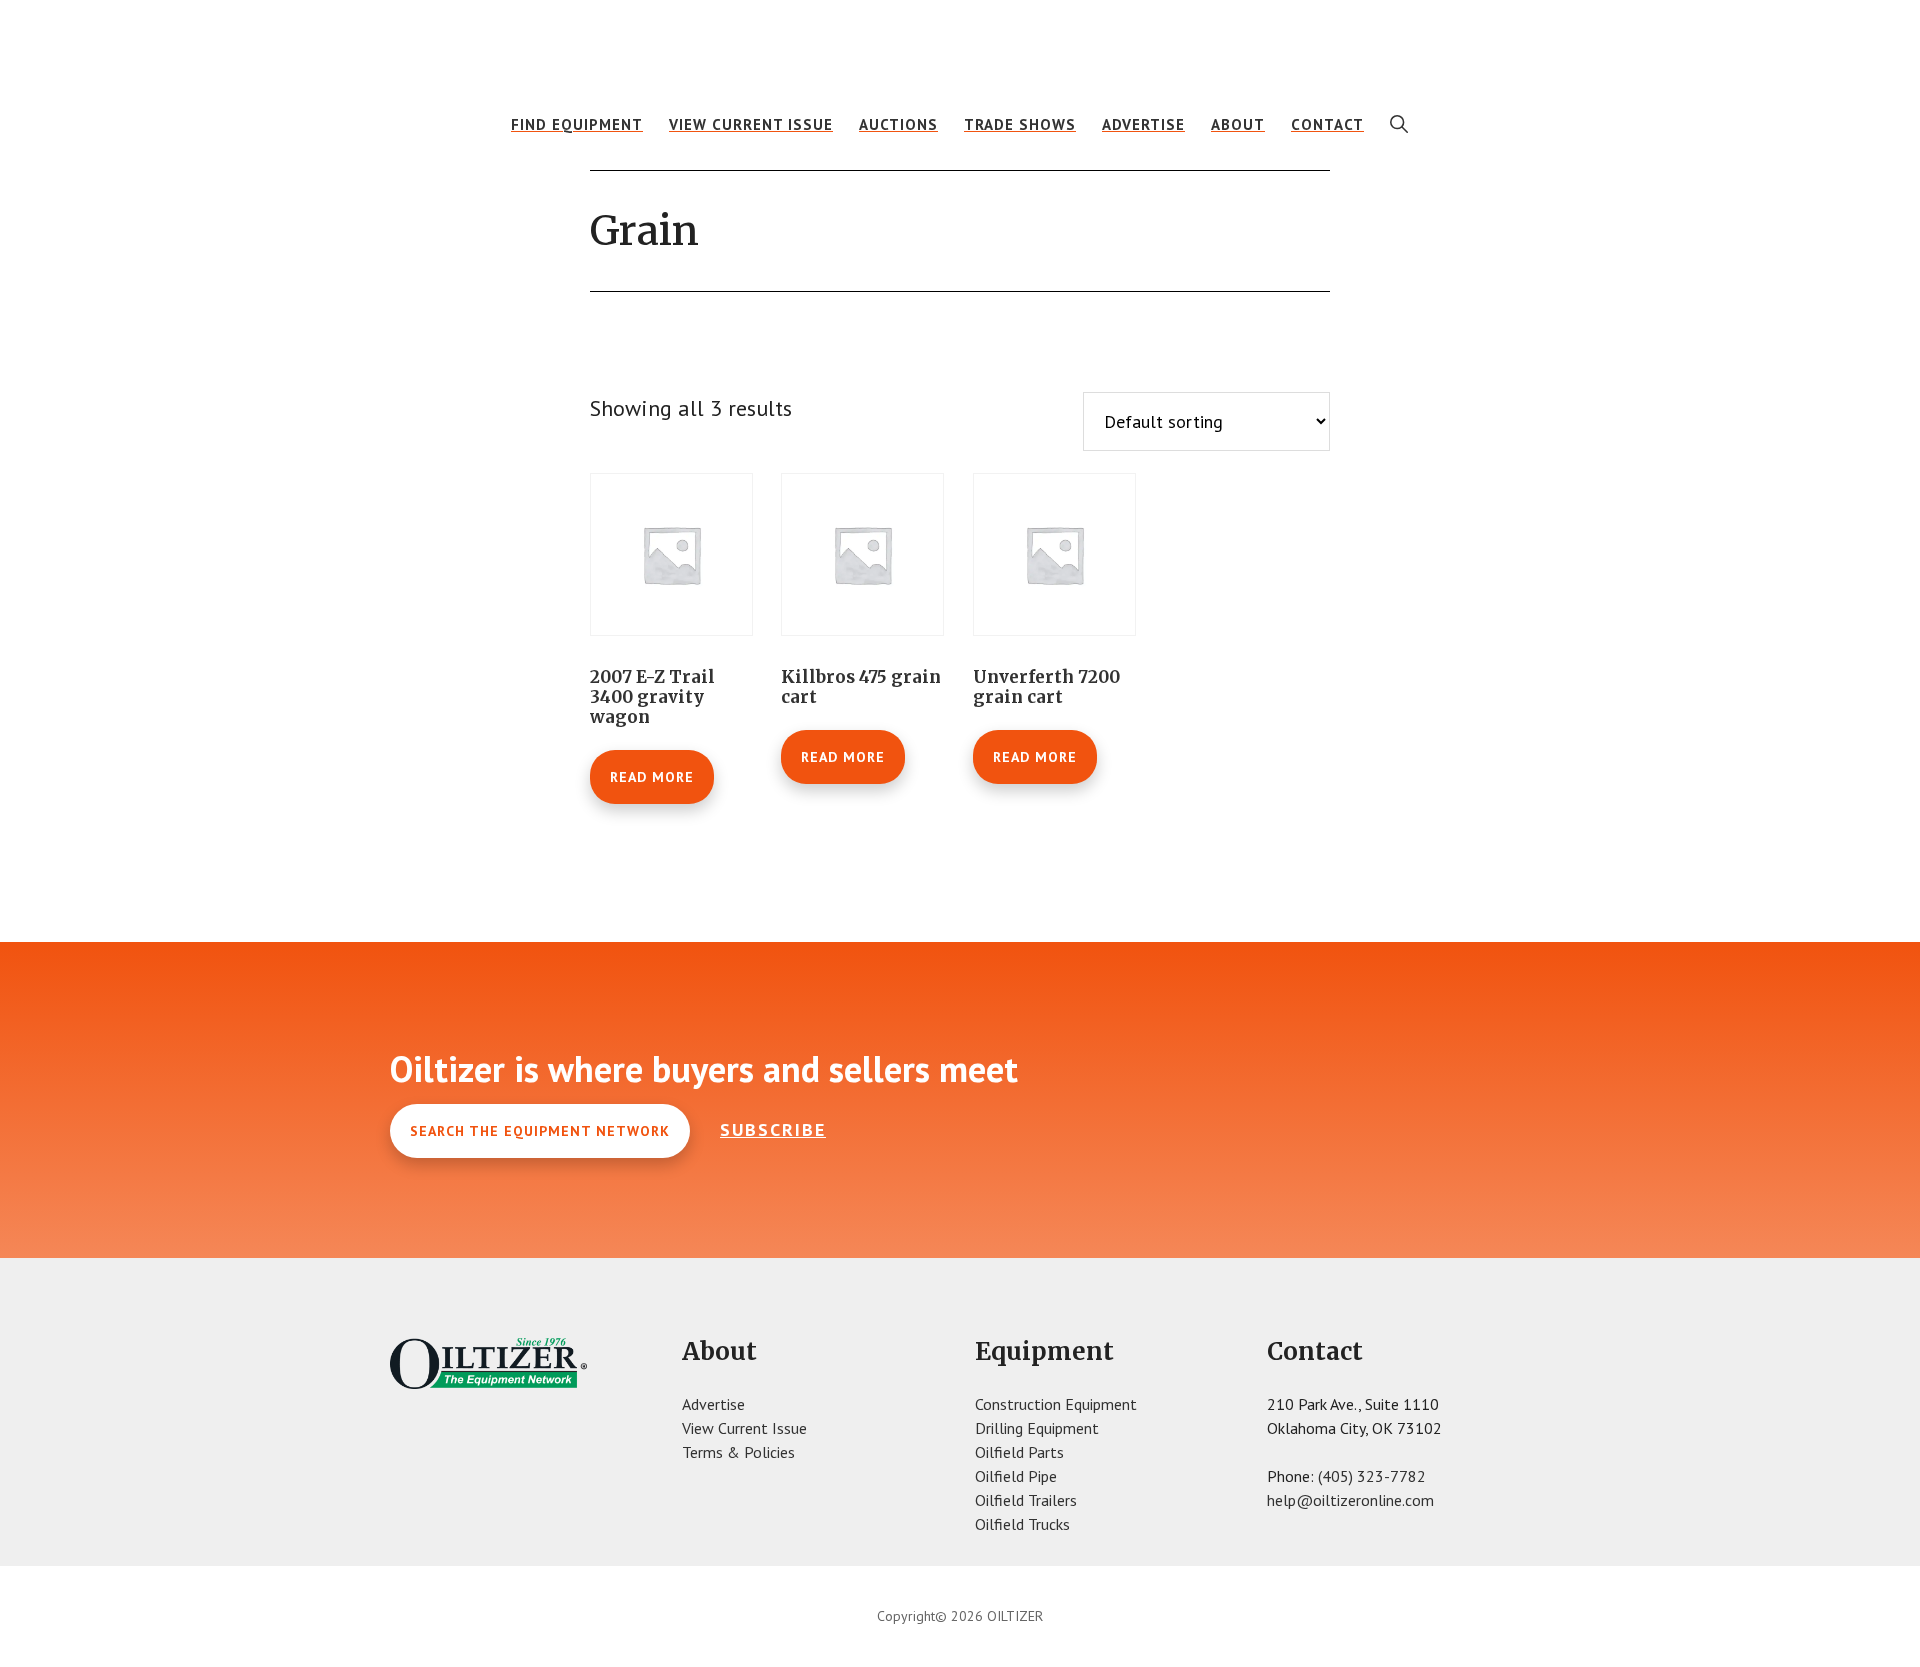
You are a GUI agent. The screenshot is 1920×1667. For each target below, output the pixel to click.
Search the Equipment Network (540, 1131)
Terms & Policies (738, 1452)
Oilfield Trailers (1026, 1500)
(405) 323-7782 (1372, 1476)
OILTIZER (960, 45)
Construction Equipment (1056, 1404)
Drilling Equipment (1037, 1428)
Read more (652, 777)
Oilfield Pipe (1016, 1476)
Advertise (713, 1404)
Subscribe (773, 1129)
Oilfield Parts (1019, 1452)
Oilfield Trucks (1022, 1524)
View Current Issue (744, 1428)
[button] (1399, 124)
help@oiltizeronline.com (1350, 1500)
